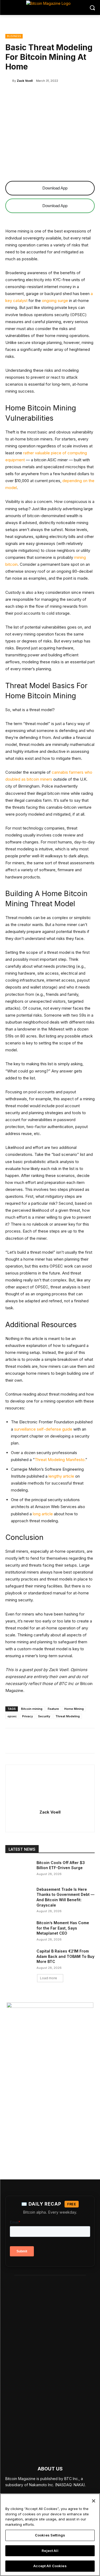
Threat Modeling (68, 1716)
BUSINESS (14, 36)
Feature (53, 1709)
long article (42, 1514)
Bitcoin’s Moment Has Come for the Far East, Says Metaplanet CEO (63, 1928)
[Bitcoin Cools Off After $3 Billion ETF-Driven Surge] (19, 1869)
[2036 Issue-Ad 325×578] (50, 2080)
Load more (49, 1978)
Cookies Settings (50, 2535)
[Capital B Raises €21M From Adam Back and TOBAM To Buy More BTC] (19, 1958)
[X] (50, 1822)
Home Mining (74, 1709)
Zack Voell (25, 81)
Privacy (27, 1716)
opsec (12, 1716)
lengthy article (61, 1476)
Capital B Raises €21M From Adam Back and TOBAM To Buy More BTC (65, 1956)
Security (44, 1716)
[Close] (94, 2501)
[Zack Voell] (9, 81)
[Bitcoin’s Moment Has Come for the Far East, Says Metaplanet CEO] (19, 1930)
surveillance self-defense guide (43, 1429)
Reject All (50, 2551)
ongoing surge (54, 301)
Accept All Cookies (50, 2566)
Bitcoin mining (32, 1709)
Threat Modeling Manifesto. (60, 1460)
